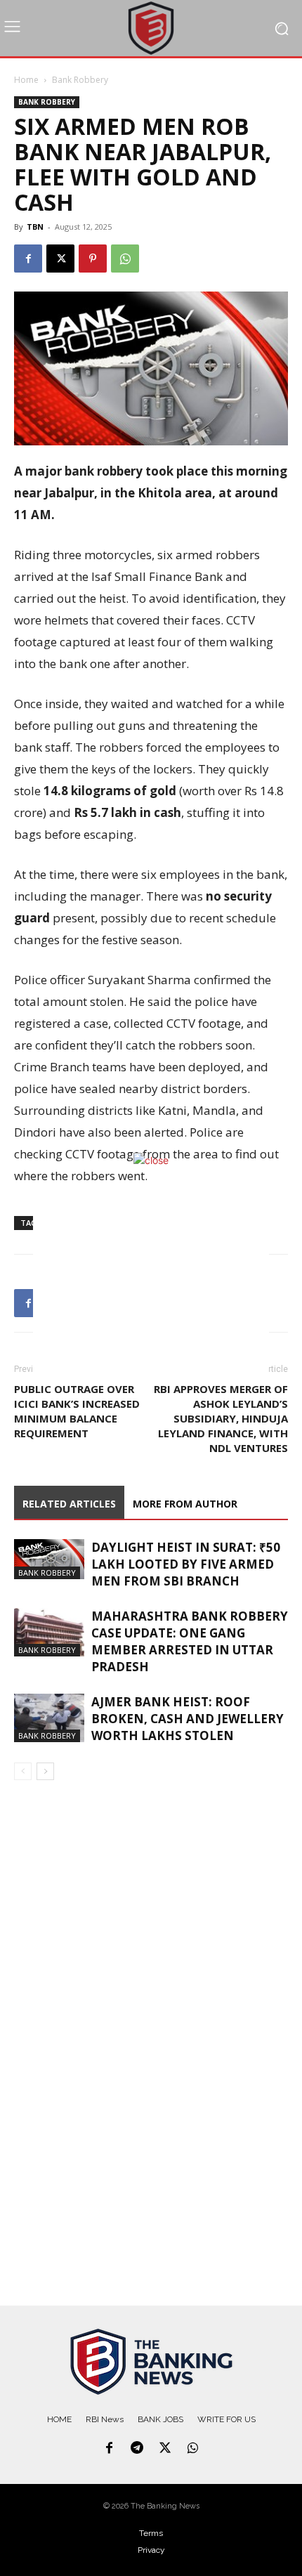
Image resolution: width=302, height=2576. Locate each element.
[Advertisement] (151, 1286)
